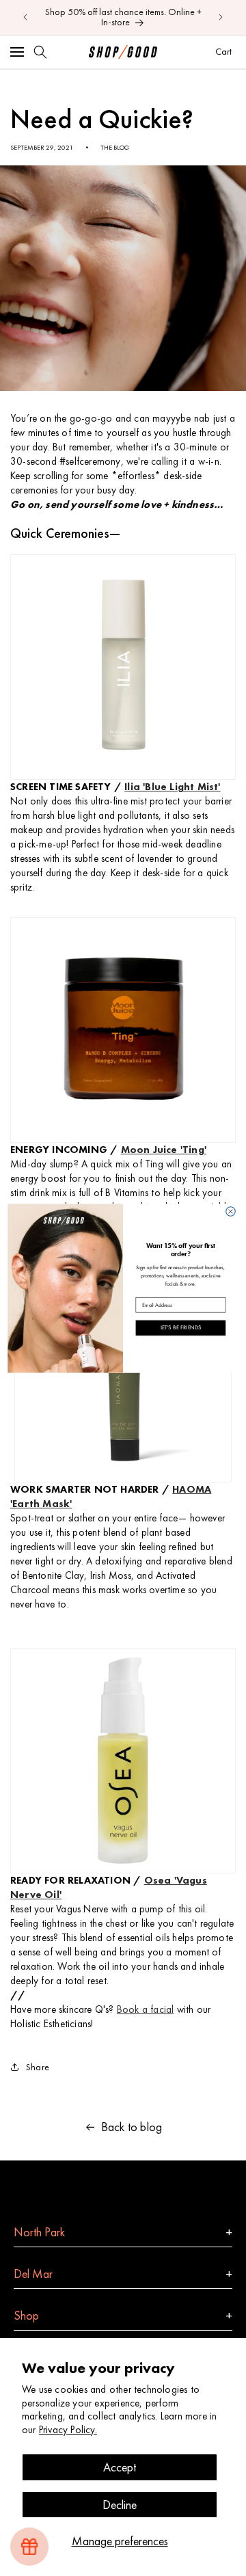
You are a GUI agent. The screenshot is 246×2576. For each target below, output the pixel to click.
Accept (120, 2467)
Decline (120, 2505)
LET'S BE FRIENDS (181, 1327)
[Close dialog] (231, 1211)
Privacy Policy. (68, 2430)
